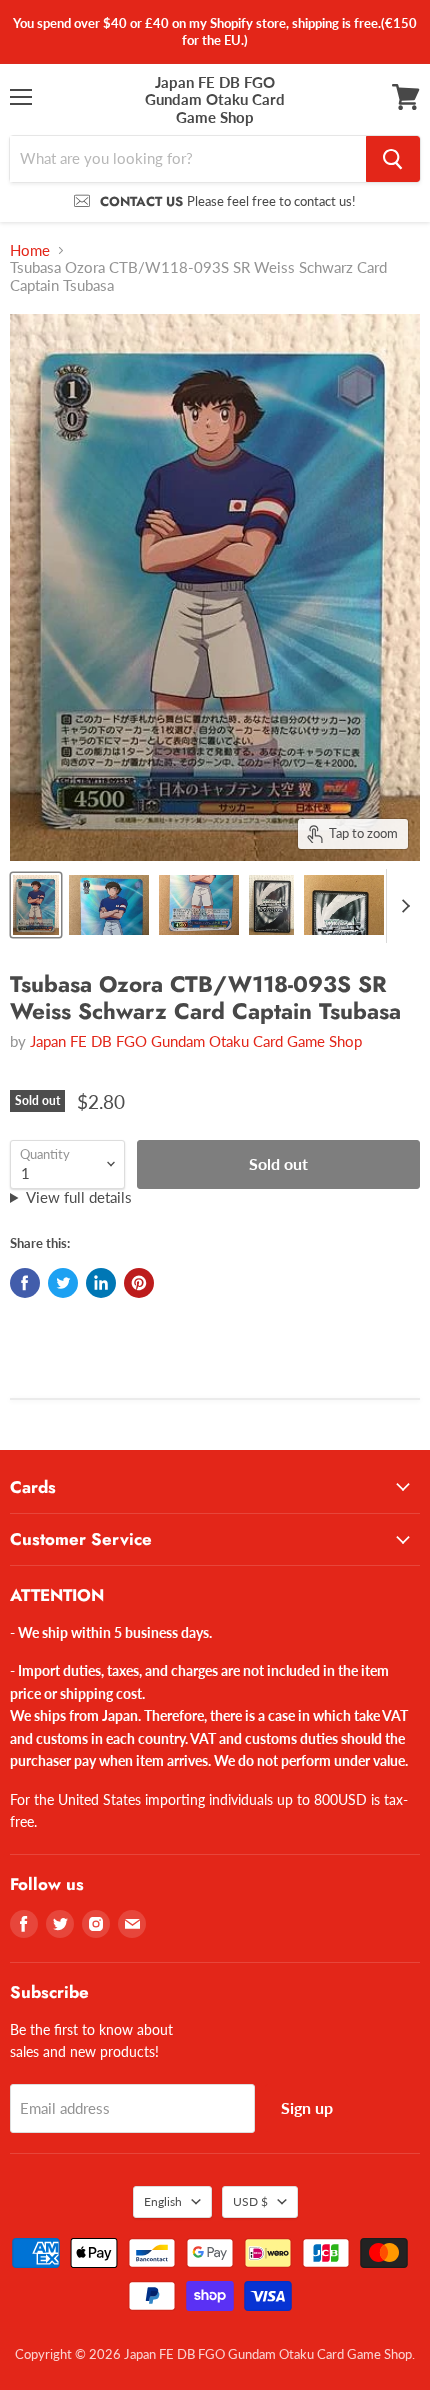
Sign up (307, 2107)
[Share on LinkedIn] (101, 1283)
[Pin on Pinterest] (139, 1283)
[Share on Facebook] (25, 1283)
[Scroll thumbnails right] (402, 906)
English (163, 2201)
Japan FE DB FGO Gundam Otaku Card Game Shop (196, 1041)
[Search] (393, 159)
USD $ (250, 2201)
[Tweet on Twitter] (63, 1283)
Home (30, 250)
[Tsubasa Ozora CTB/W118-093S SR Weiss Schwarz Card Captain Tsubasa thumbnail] (36, 905)
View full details (79, 1197)
